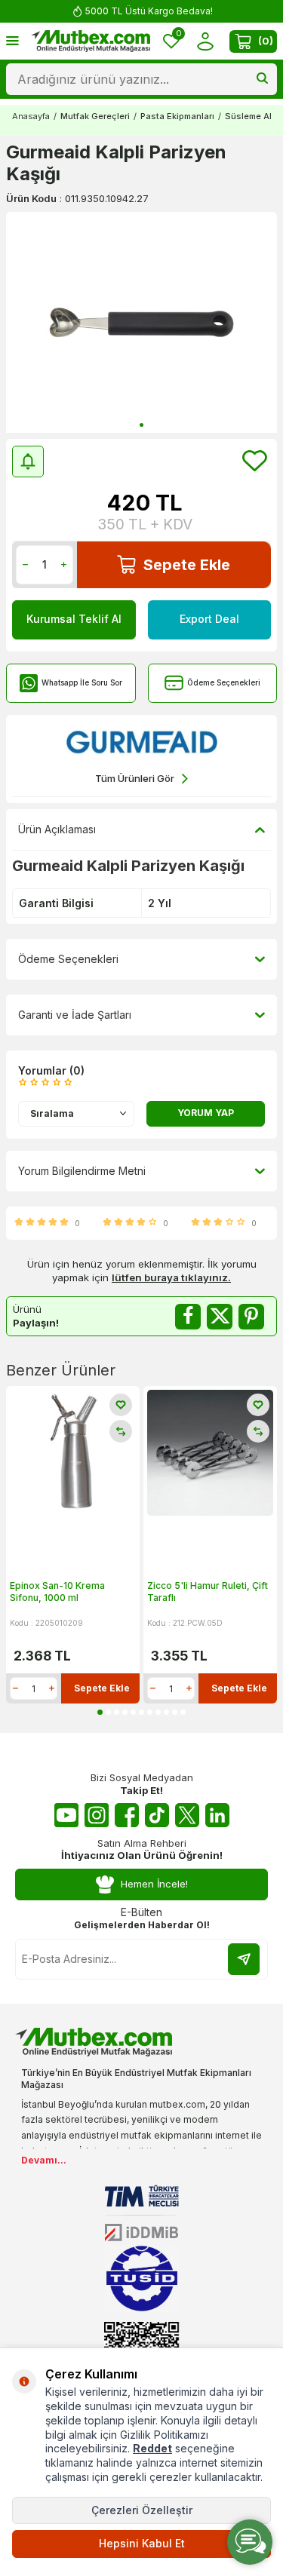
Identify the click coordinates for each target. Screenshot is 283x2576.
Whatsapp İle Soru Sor (82, 682)
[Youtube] (66, 1815)
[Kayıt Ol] (244, 1959)
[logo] (91, 41)
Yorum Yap (206, 1113)
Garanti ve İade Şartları (75, 1015)
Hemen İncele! (154, 1884)
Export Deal (209, 619)
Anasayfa (31, 116)
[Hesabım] (205, 41)
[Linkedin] (217, 1815)
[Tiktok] (157, 1815)
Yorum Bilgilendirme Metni (82, 1171)
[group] (141, 322)
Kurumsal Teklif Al (74, 619)
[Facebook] (127, 1815)
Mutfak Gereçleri (95, 116)
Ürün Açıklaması (57, 829)
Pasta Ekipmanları (177, 116)
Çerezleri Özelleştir (142, 2510)
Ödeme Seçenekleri (224, 682)
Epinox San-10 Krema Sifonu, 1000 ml (57, 1592)
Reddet (152, 2448)
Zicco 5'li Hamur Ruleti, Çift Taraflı (208, 1592)
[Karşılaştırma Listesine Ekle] (121, 1431)
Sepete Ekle (187, 565)
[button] (141, 425)
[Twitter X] (187, 1815)
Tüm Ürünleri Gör (135, 778)
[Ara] (262, 79)
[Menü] (12, 40)
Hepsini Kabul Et (142, 2543)
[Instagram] (97, 1815)
